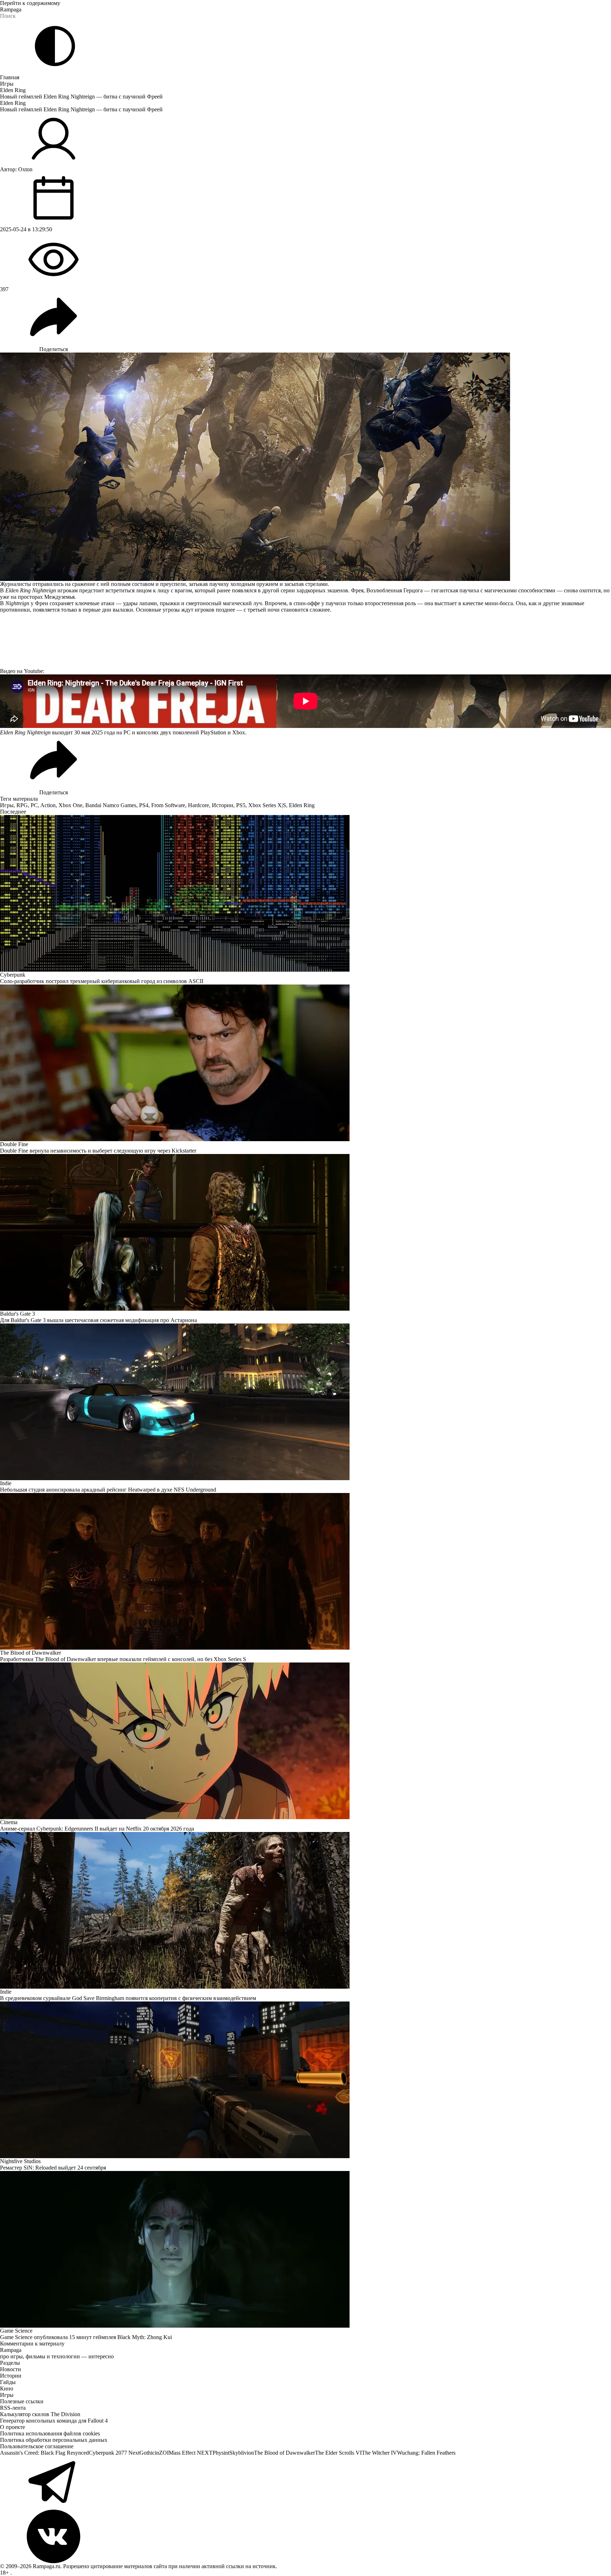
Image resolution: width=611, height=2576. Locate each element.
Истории (223, 805)
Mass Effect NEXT (191, 2453)
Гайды (8, 2382)
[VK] (305, 2536)
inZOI (162, 2453)
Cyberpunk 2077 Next (114, 2453)
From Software (168, 805)
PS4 (144, 805)
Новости (11, 2369)
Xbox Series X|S (267, 805)
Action (48, 805)
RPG (22, 805)
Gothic (147, 2453)
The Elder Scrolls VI (338, 2453)
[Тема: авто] (55, 46)
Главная (10, 77)
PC (34, 805)
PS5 (241, 805)
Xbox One (70, 805)
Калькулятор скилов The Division (40, 2414)
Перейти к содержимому (30, 3)
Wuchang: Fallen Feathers (426, 2453)
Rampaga (11, 9)
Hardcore (198, 805)
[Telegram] (305, 2483)
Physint (221, 2453)
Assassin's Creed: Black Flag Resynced (44, 2453)
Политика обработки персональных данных (54, 2440)
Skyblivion (242, 2453)
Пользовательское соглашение (37, 2446)
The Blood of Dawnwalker (284, 2453)
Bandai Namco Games (111, 805)
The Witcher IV (379, 2453)
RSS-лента (13, 2408)
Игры (7, 84)
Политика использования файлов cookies (50, 2433)
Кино (7, 2388)
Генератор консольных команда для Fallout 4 (54, 2421)
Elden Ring (13, 90)
